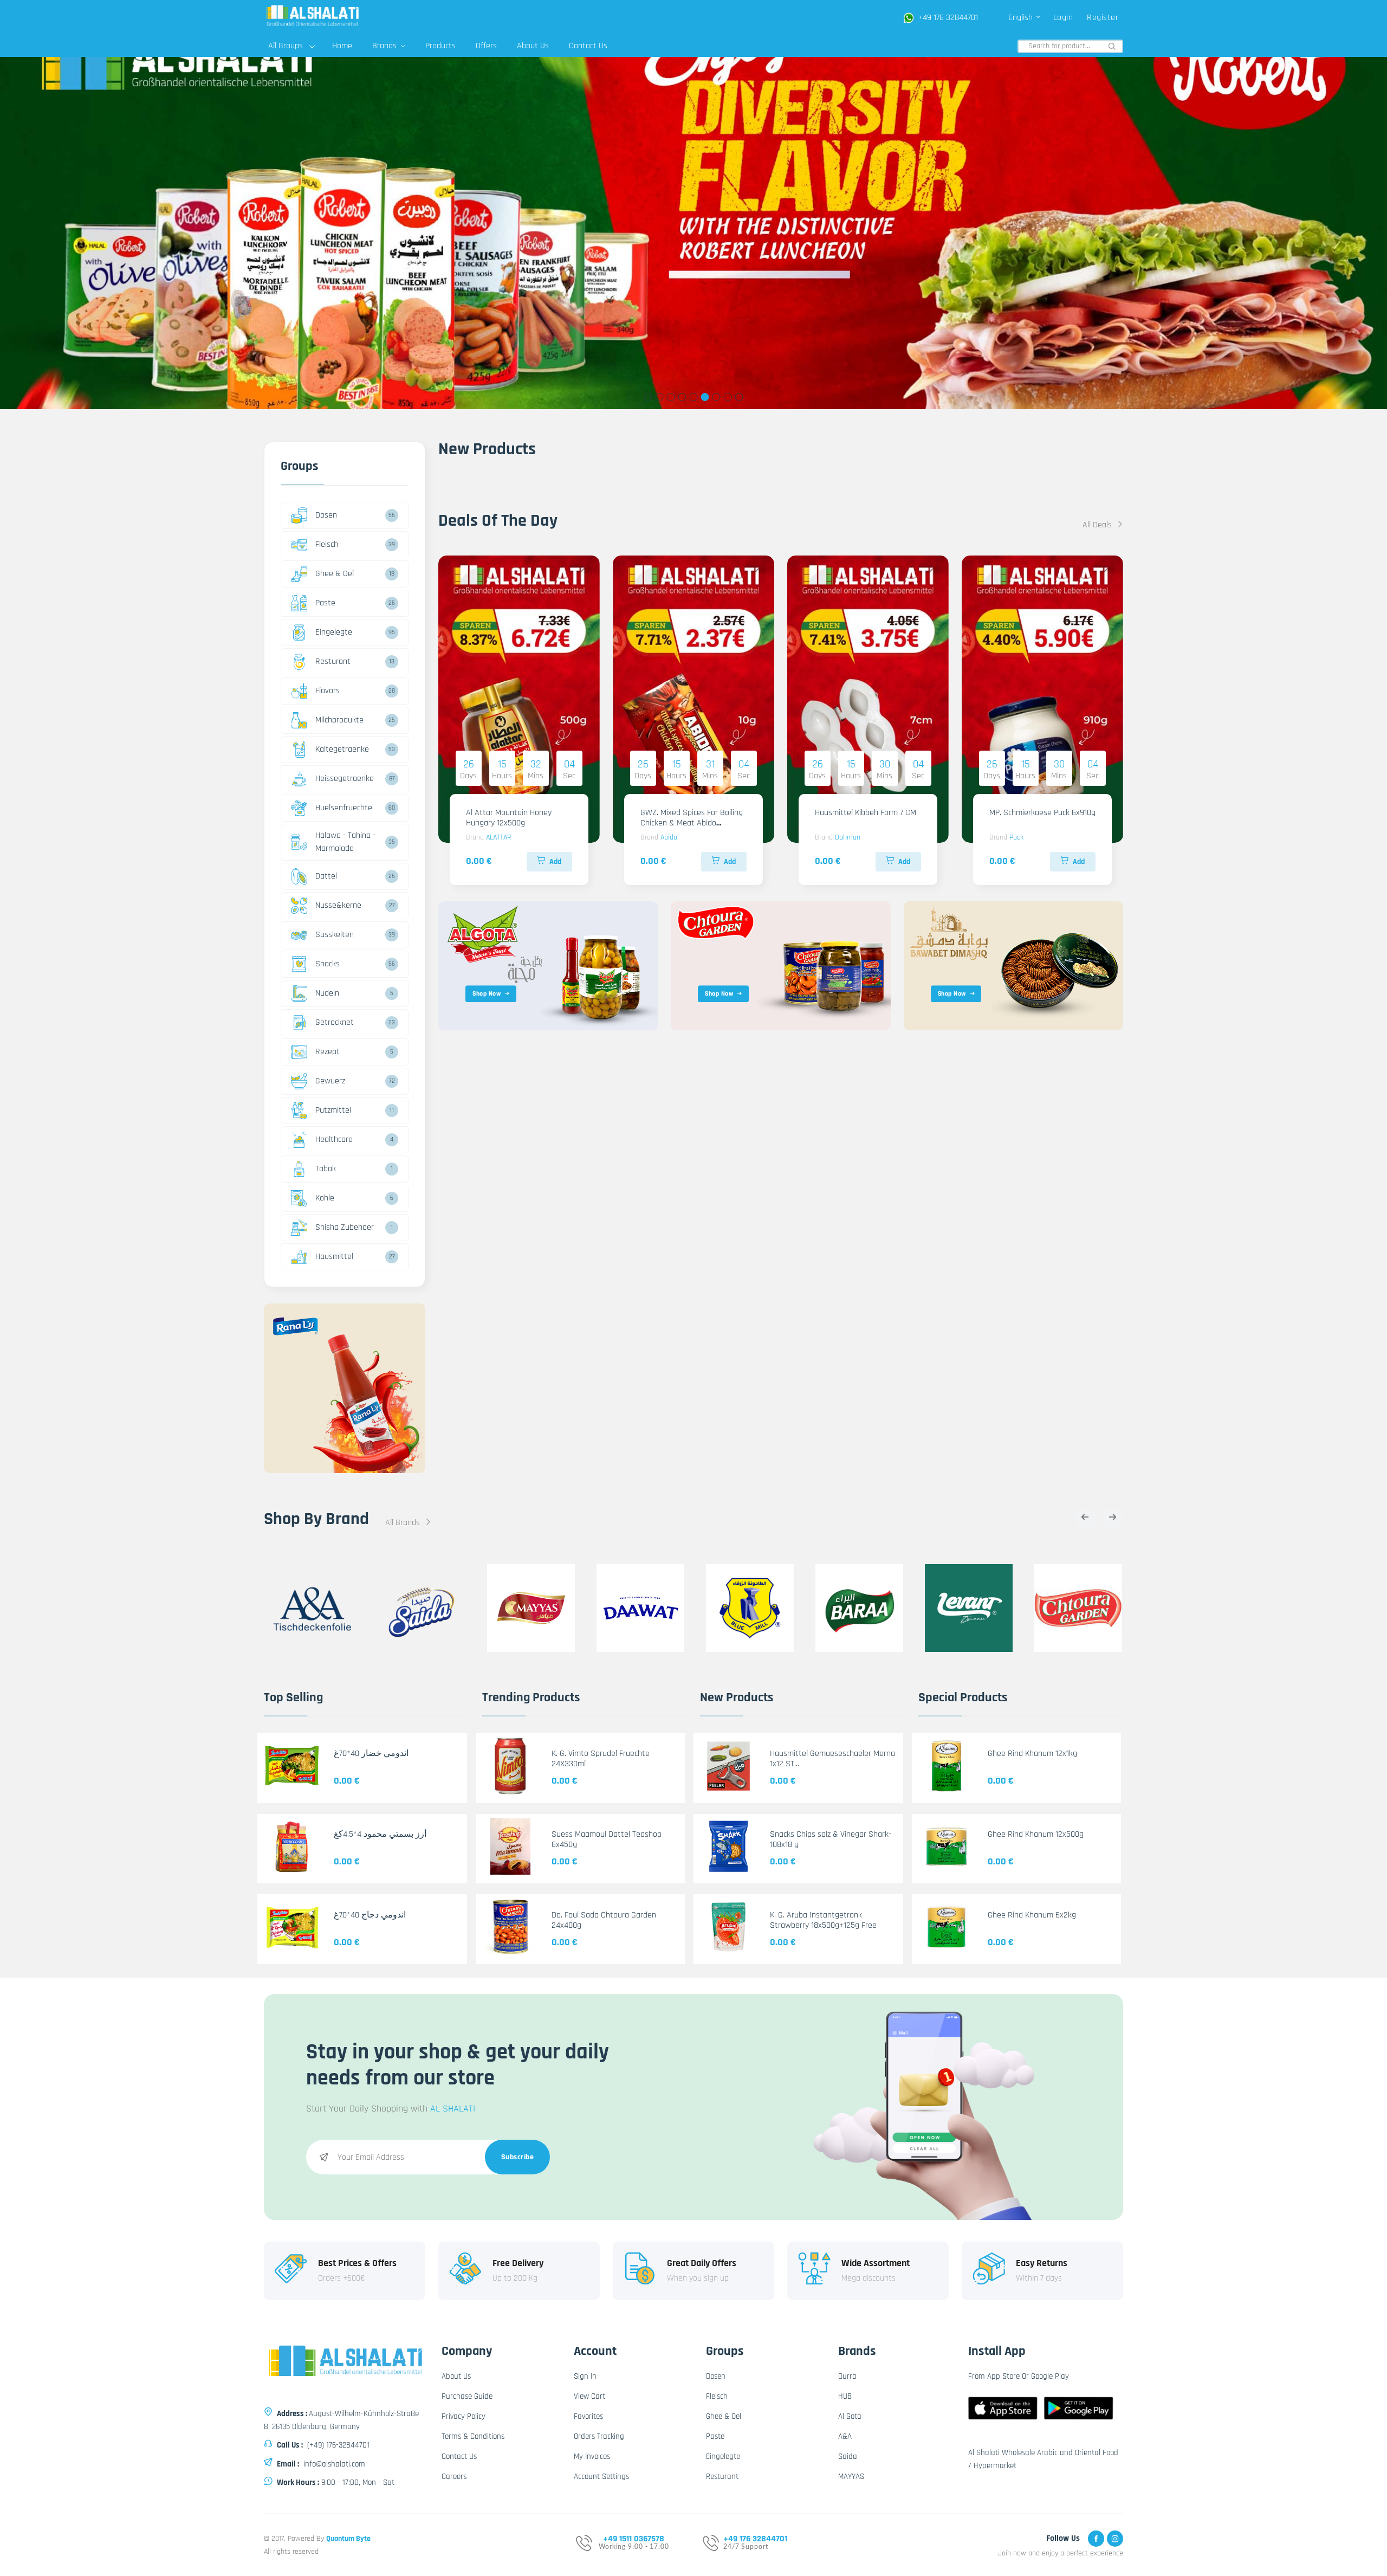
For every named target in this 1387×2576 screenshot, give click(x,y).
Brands (385, 46)
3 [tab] (671, 397)
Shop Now (487, 994)
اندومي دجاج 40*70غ (370, 1915)
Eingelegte (334, 632)
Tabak (326, 1169)
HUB (845, 2396)
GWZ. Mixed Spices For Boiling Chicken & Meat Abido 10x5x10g (692, 823)
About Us (533, 46)
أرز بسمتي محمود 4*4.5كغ (380, 1834)
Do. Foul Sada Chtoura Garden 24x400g (604, 1920)
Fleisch (327, 544)
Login (1063, 18)
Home (342, 46)
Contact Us (588, 46)
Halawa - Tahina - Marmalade (345, 842)
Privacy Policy (464, 2416)
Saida (848, 2456)
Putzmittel (333, 1110)
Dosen (326, 515)
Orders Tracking (599, 2436)
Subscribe (518, 2157)
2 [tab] (660, 397)
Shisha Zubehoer (345, 1227)
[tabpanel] (693, 233)
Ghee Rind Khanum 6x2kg (1032, 1915)
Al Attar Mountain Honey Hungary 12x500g (509, 818)
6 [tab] (705, 397)
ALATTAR (498, 837)
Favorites (588, 2416)
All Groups (286, 46)
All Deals (1098, 525)
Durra (847, 2376)
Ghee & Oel (335, 574)
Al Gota (850, 2416)
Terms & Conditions (473, 2436)
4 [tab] (682, 397)
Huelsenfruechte (344, 808)
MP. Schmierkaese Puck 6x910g (1042, 813)
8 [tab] (728, 397)
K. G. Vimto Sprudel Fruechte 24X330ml (601, 1759)
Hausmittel (334, 1257)
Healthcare (334, 1139)
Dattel (326, 876)
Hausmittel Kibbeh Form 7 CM (866, 813)
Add (555, 862)
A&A (845, 2436)
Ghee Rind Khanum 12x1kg (1032, 1754)
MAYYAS (851, 2477)
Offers (486, 46)
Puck (1016, 837)
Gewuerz (330, 1081)
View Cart (589, 2396)
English (1022, 18)
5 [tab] (694, 397)
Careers (454, 2477)
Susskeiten (335, 935)
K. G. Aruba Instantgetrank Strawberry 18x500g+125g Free (823, 1920)
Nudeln (327, 993)
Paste (325, 603)
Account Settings (601, 2477)
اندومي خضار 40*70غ (371, 1754)
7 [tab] (717, 397)
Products (440, 46)
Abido (669, 837)
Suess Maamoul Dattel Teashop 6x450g (607, 1839)
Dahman (848, 837)
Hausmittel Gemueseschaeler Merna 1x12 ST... (832, 1759)
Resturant (333, 661)
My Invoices (592, 2456)
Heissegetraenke (345, 779)
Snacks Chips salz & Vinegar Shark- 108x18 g (831, 1839)
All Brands (404, 1523)
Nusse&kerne (338, 905)
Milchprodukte (339, 720)
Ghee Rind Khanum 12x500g (1036, 1834)
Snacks (328, 964)
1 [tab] (648, 397)
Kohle (325, 1198)
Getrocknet (335, 1022)
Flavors (328, 691)
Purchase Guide (467, 2396)
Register (1103, 18)
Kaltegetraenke (342, 749)
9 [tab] (739, 397)
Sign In (585, 2376)
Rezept (328, 1052)
